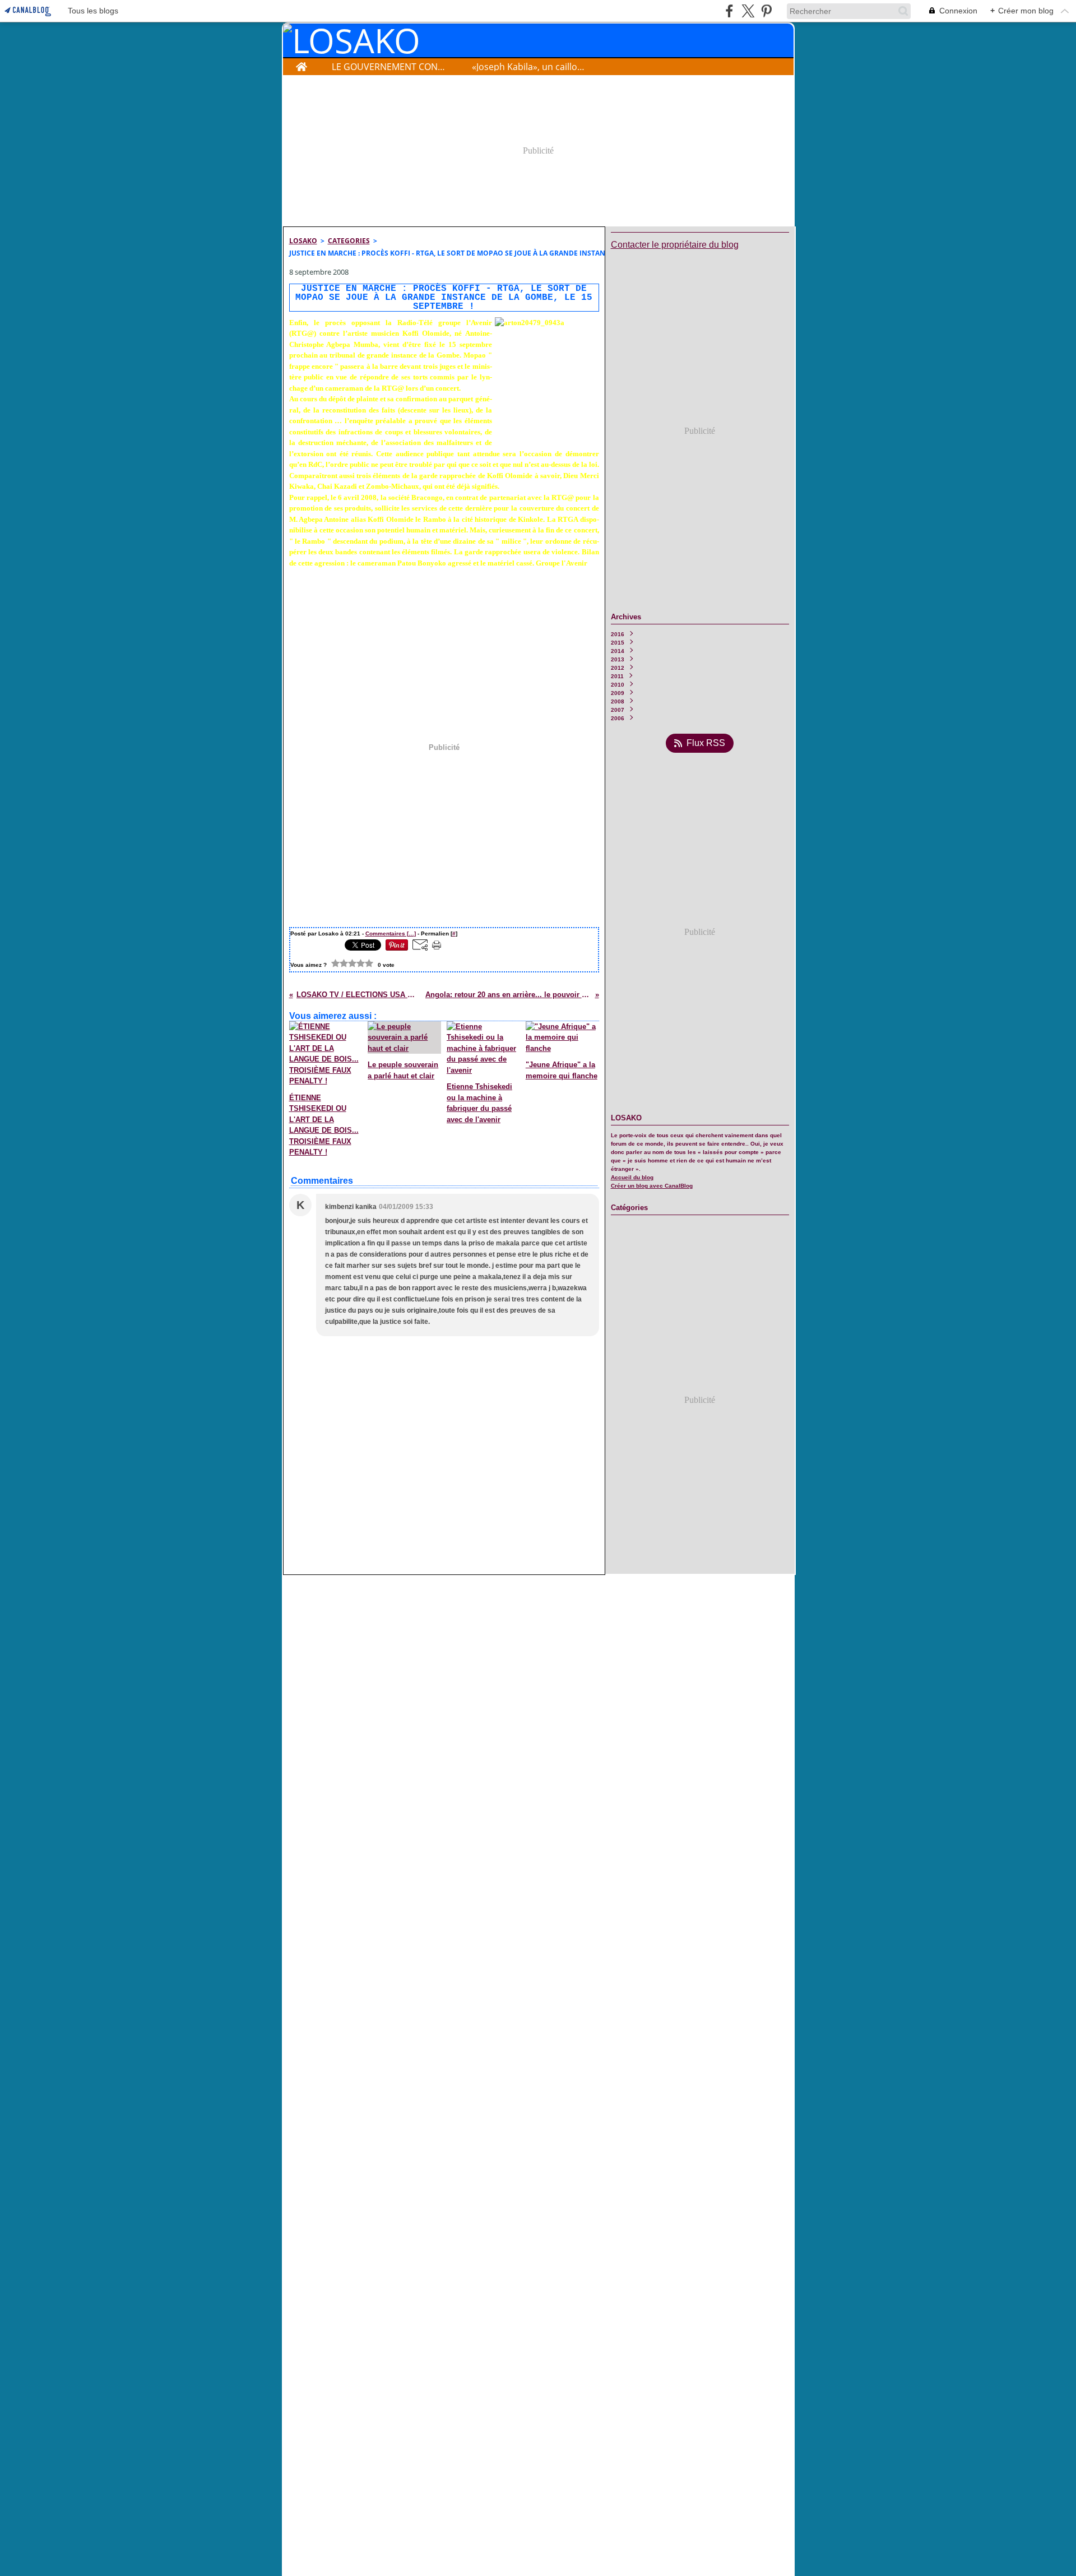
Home (301, 64)
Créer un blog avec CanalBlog (652, 1186)
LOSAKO (303, 241)
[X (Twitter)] (748, 11)
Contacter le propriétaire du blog (675, 245)
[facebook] (729, 11)
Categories (349, 241)
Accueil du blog (632, 1177)
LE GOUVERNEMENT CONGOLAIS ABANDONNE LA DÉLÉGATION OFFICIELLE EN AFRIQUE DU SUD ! (390, 67)
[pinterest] (766, 11)
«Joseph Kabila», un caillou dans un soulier (530, 67)
